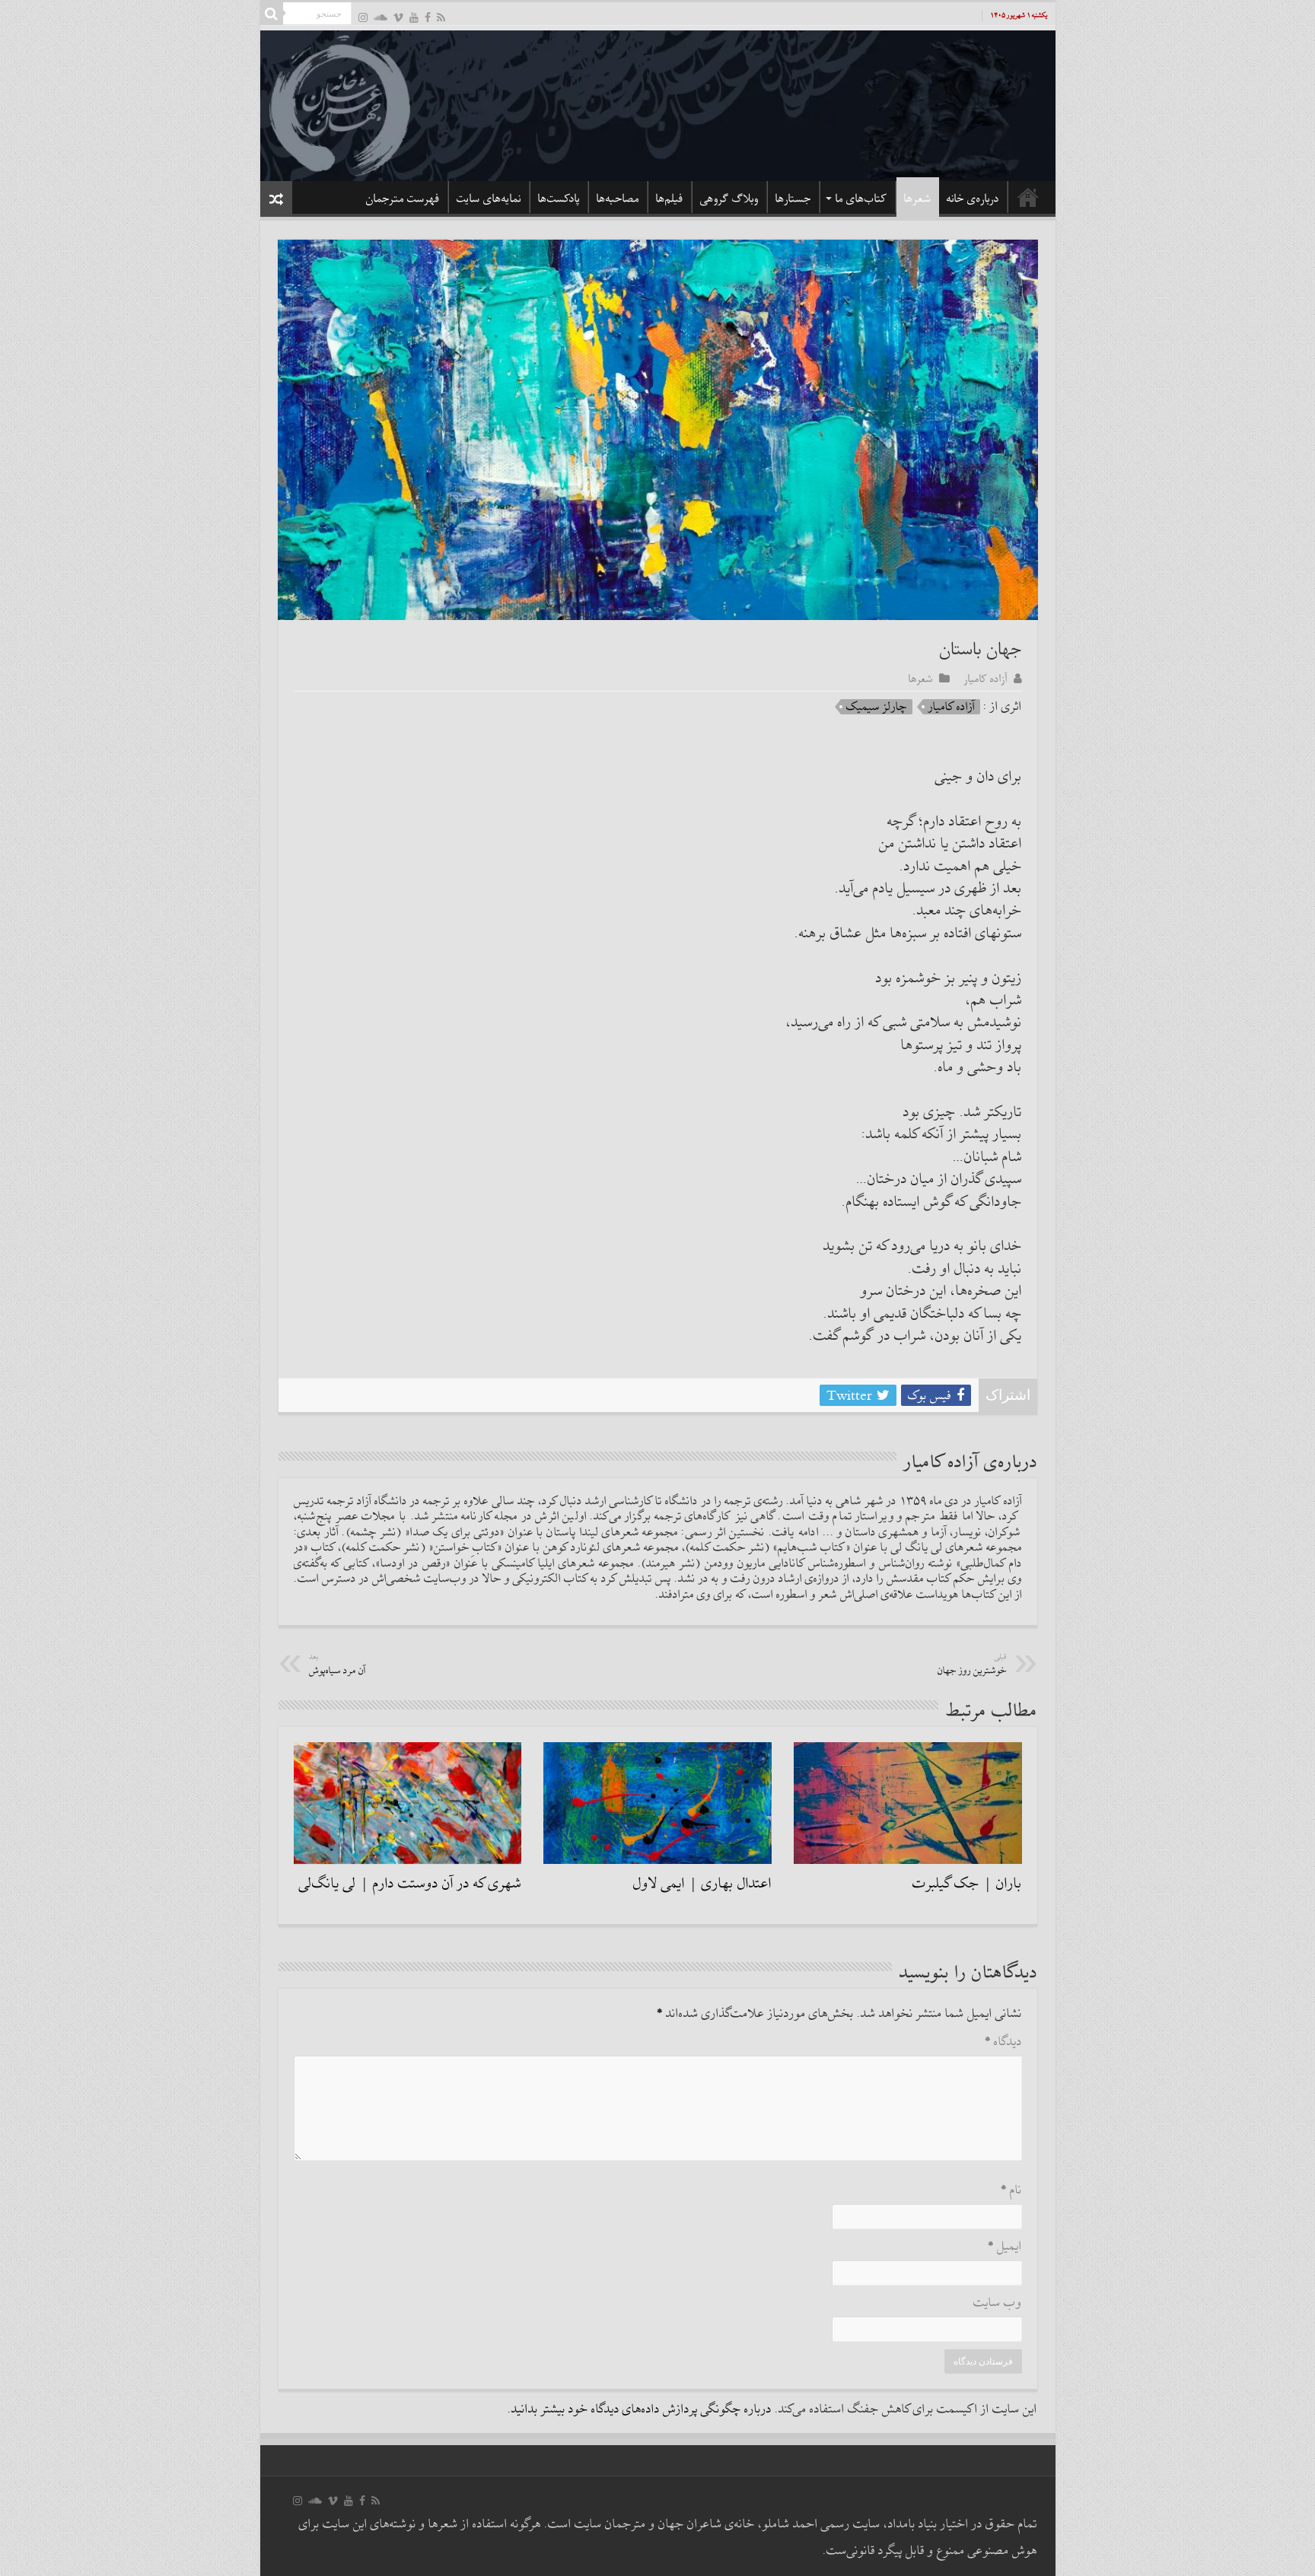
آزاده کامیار (986, 679)
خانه (1028, 197)
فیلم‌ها (670, 199)
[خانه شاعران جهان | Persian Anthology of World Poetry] (658, 103)
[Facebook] (428, 17)
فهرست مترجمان (403, 199)
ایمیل (1005, 2247)
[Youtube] (414, 17)
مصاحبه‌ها (618, 199)
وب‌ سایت (998, 2303)
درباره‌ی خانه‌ (973, 199)
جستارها (793, 199)
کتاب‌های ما (861, 199)
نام (1011, 2191)
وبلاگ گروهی (729, 199)
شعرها (918, 199)
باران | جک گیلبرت (967, 1884)
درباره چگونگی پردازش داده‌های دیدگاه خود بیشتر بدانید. (640, 2410)
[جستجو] (272, 14)
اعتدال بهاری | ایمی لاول (702, 1884)
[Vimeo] (398, 17)
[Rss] (441, 17)
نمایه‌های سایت (489, 199)
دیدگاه (1003, 2042)
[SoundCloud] (380, 17)
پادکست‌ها (559, 199)
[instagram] (363, 17)
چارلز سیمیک (877, 707)
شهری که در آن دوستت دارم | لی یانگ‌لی (410, 1884)
